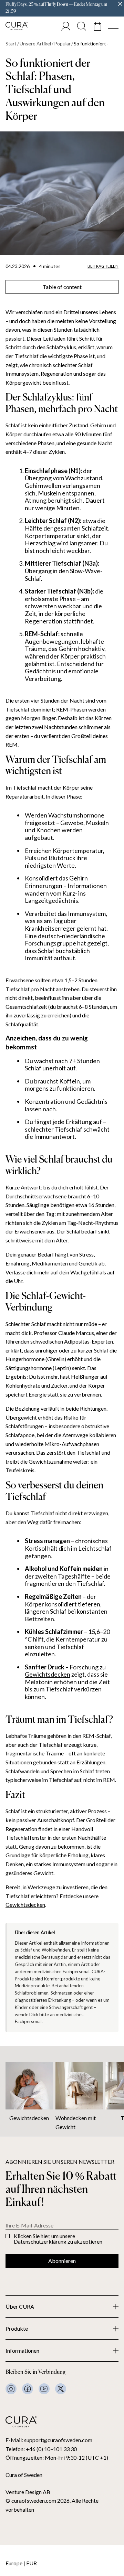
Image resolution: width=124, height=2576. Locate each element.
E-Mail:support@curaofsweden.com (49, 2440)
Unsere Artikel (35, 44)
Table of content (62, 287)
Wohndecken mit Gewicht (76, 2122)
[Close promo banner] (120, 4)
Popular (62, 44)
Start (11, 44)
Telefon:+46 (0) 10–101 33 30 (41, 2449)
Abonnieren (62, 2261)
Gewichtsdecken (48, 1674)
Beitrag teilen (103, 266)
